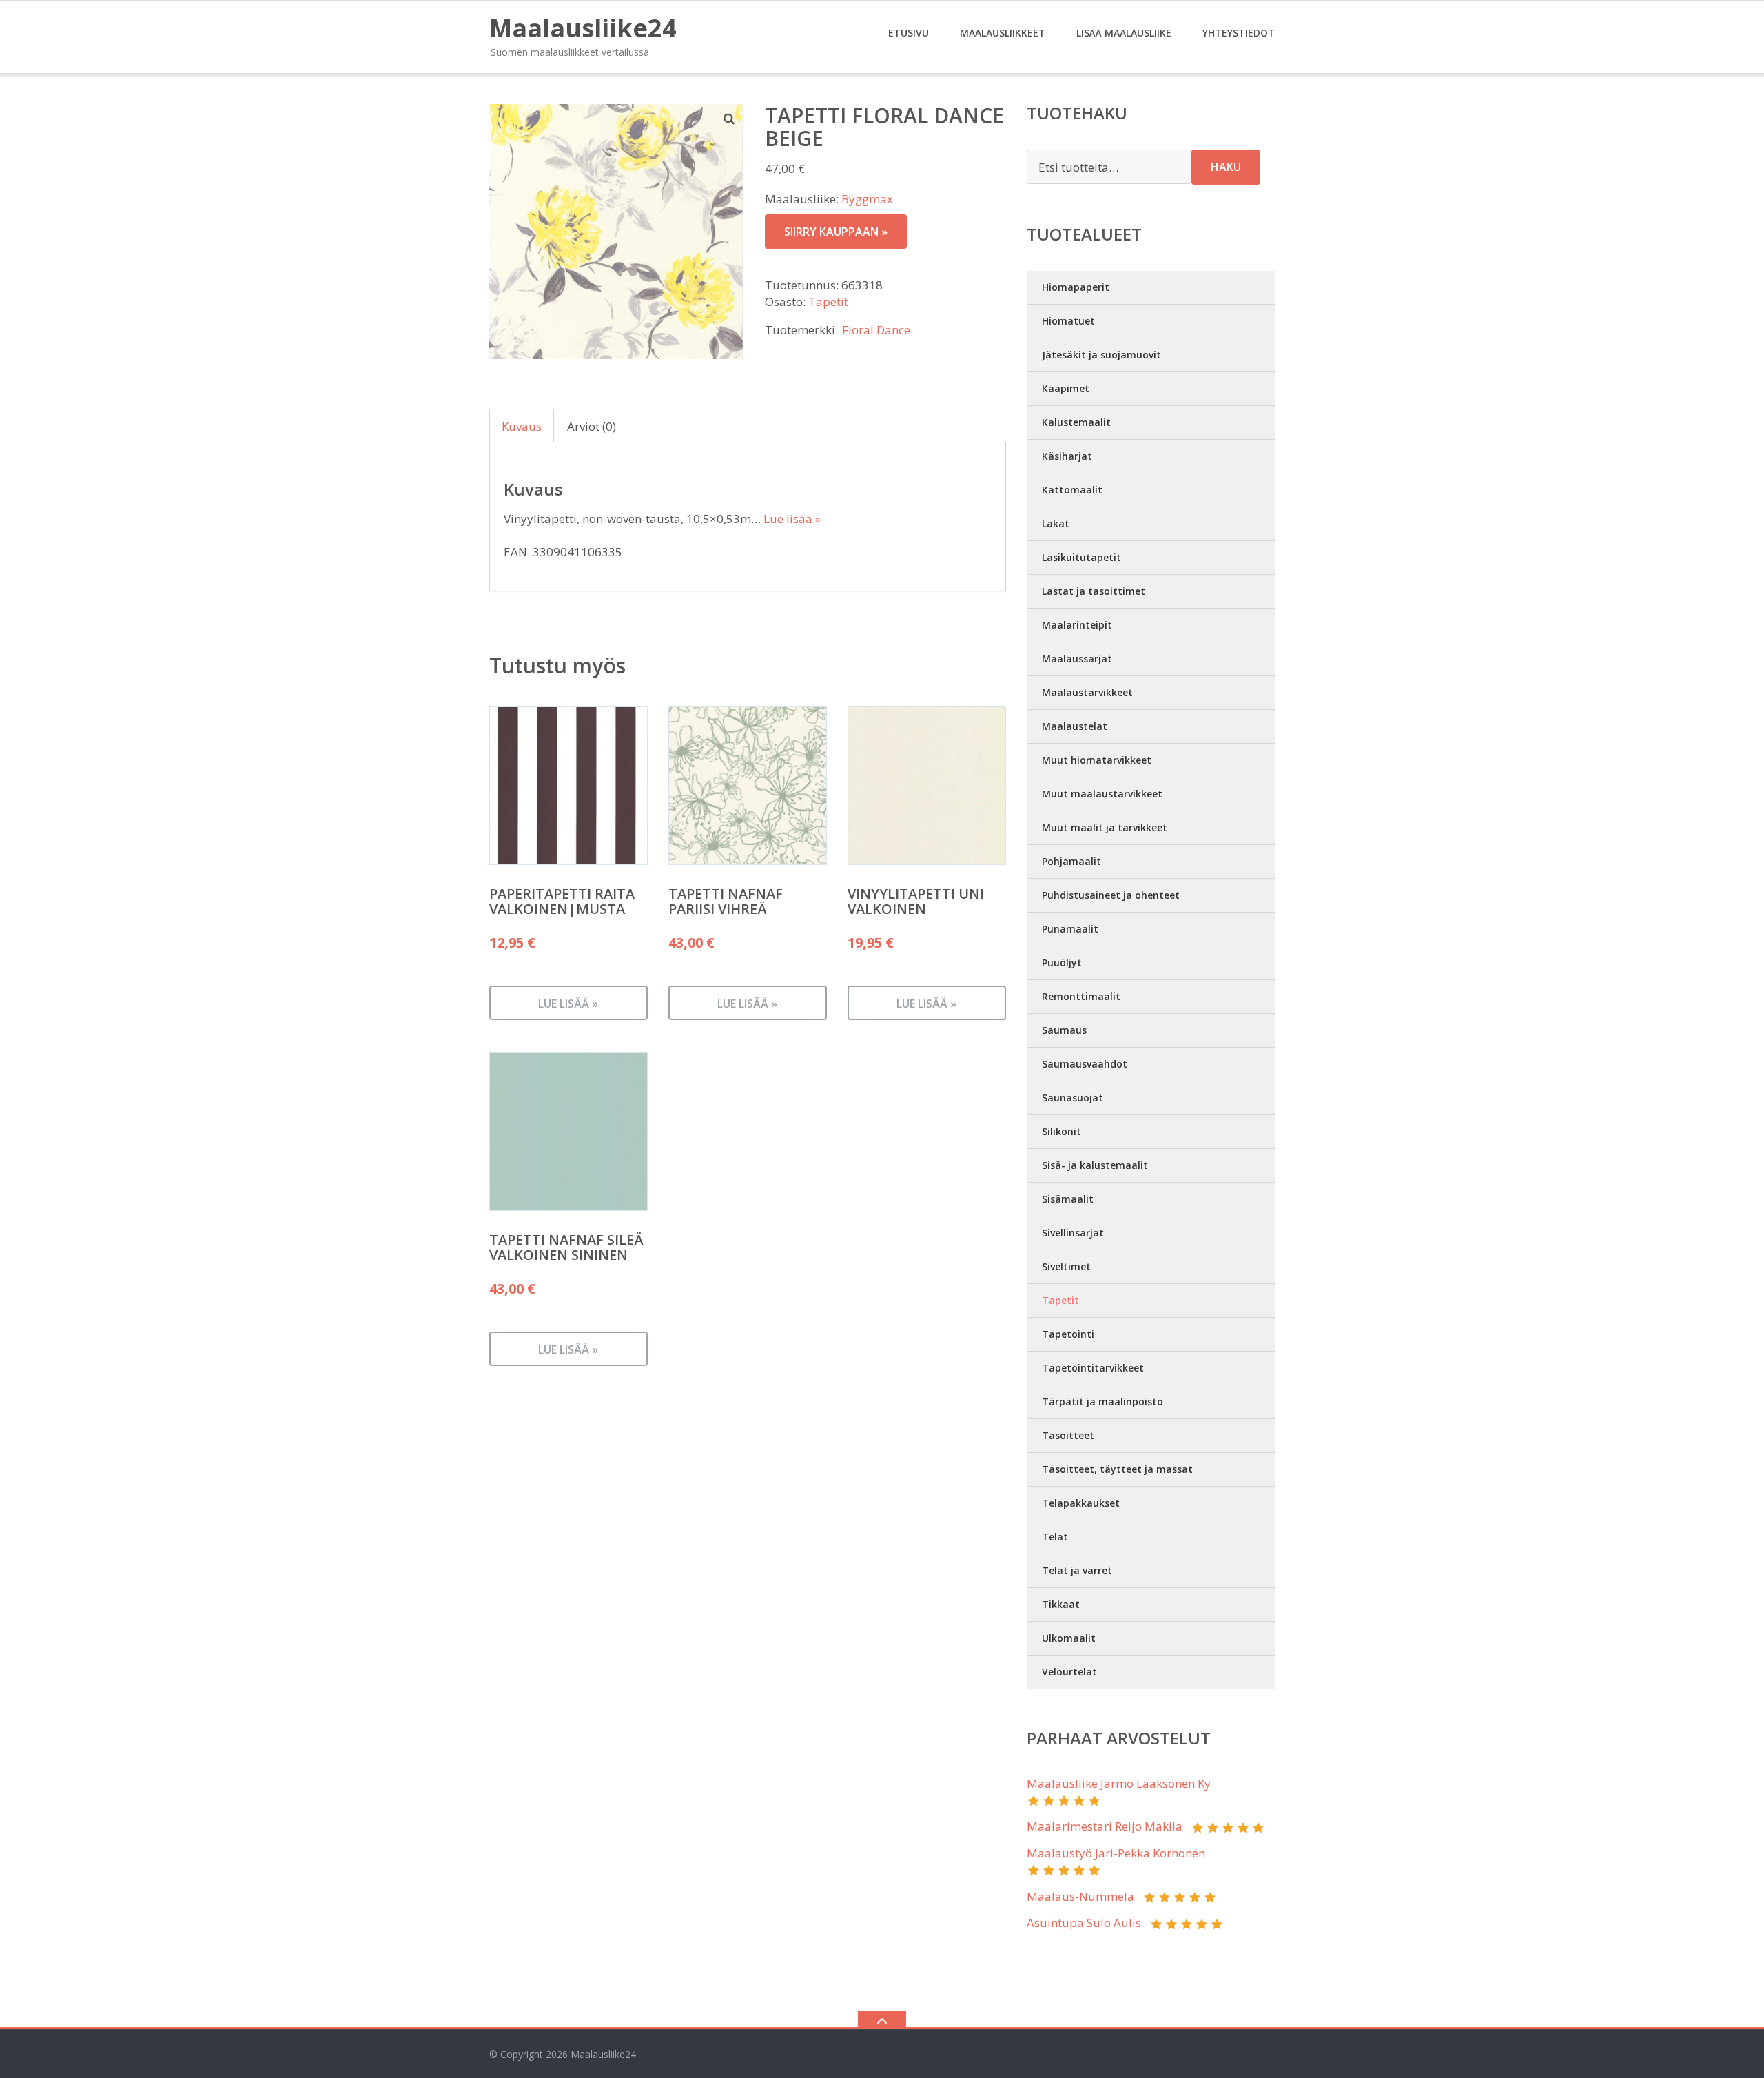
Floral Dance (876, 330)
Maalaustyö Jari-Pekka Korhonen (1116, 1853)
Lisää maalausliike (1124, 33)
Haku (1226, 167)
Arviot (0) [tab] (592, 426)
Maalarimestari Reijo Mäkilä (1105, 1826)
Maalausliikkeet (1003, 33)
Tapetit (828, 302)
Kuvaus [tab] (522, 426)
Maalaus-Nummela (1080, 1896)
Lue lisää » (792, 519)
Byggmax (867, 199)
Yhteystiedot (1239, 33)
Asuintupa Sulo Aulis (1084, 1923)
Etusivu (909, 33)
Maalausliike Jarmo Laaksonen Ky (1119, 1783)
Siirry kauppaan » (836, 232)
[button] (730, 119)
